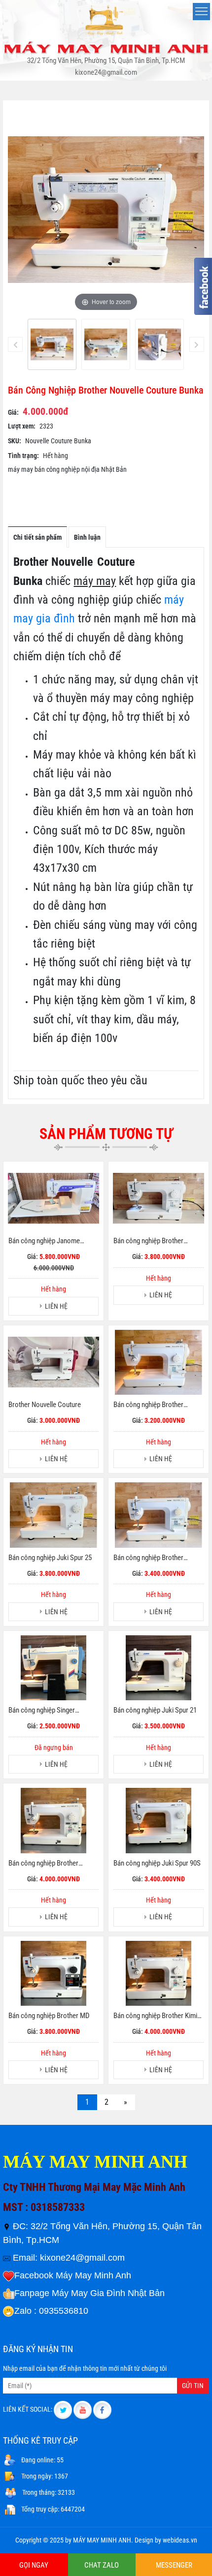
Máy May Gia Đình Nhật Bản (108, 2293)
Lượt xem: (22, 426)
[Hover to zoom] (106, 209)
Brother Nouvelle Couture (45, 1405)
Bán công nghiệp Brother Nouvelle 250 (148, 1558)
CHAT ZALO (102, 2565)
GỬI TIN (193, 2386)
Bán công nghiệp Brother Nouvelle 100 (148, 1405)
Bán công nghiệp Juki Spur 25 (50, 1558)
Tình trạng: (23, 456)
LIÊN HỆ (56, 1306)
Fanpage (32, 2293)
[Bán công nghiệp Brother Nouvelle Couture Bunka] (52, 345)
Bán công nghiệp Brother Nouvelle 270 (148, 1241)
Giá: (13, 412)
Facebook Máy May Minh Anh (73, 2275)
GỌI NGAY (34, 2565)
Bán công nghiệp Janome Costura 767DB (44, 1241)
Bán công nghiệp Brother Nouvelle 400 (43, 1864)
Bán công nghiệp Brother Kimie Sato (157, 2016)
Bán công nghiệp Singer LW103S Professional (42, 1711)
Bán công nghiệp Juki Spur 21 (155, 1710)
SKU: (15, 441)
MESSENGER (174, 2565)
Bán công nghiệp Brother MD (49, 2016)
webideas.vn (180, 2540)
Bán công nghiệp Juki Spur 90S (157, 1863)
